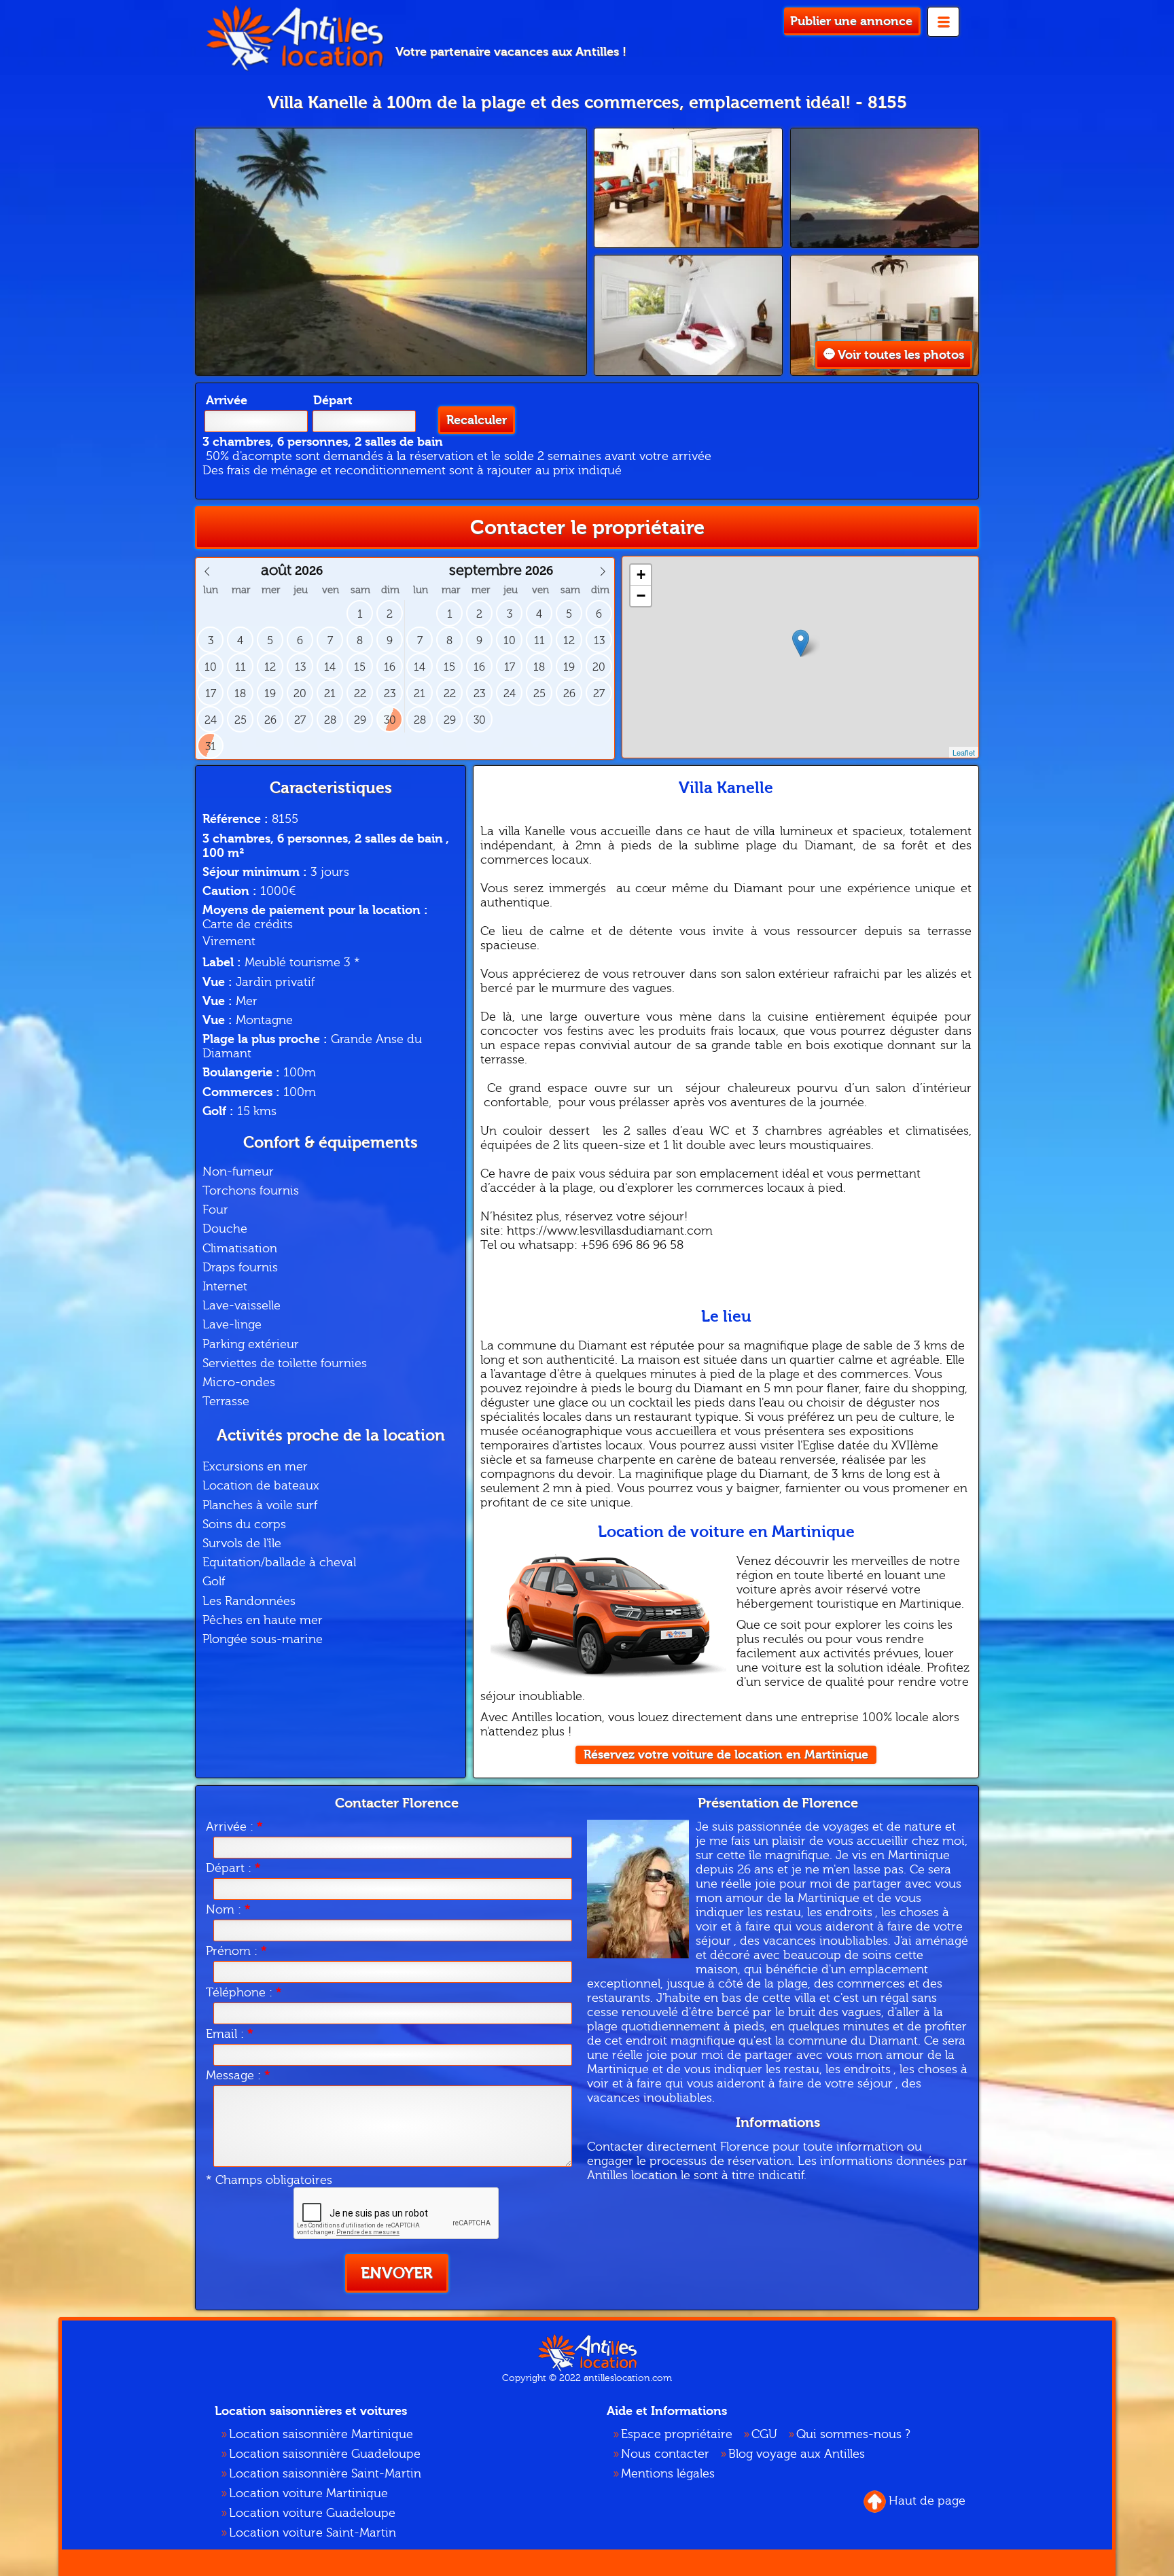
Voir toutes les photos (901, 355)
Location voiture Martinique (308, 2493)
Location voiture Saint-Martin (313, 2533)
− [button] (641, 596)
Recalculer (477, 420)
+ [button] (641, 575)
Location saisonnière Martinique (321, 2434)
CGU (764, 2434)
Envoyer (397, 2273)
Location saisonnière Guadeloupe (325, 2454)
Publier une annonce (851, 21)
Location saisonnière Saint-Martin (325, 2474)
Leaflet (964, 752)
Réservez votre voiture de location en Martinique (726, 1755)
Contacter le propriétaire (587, 528)
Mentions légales (668, 2474)
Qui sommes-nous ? (853, 2434)
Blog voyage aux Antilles (797, 2454)
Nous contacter (665, 2454)
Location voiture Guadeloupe (312, 2513)
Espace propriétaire (677, 2434)
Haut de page (927, 2501)
